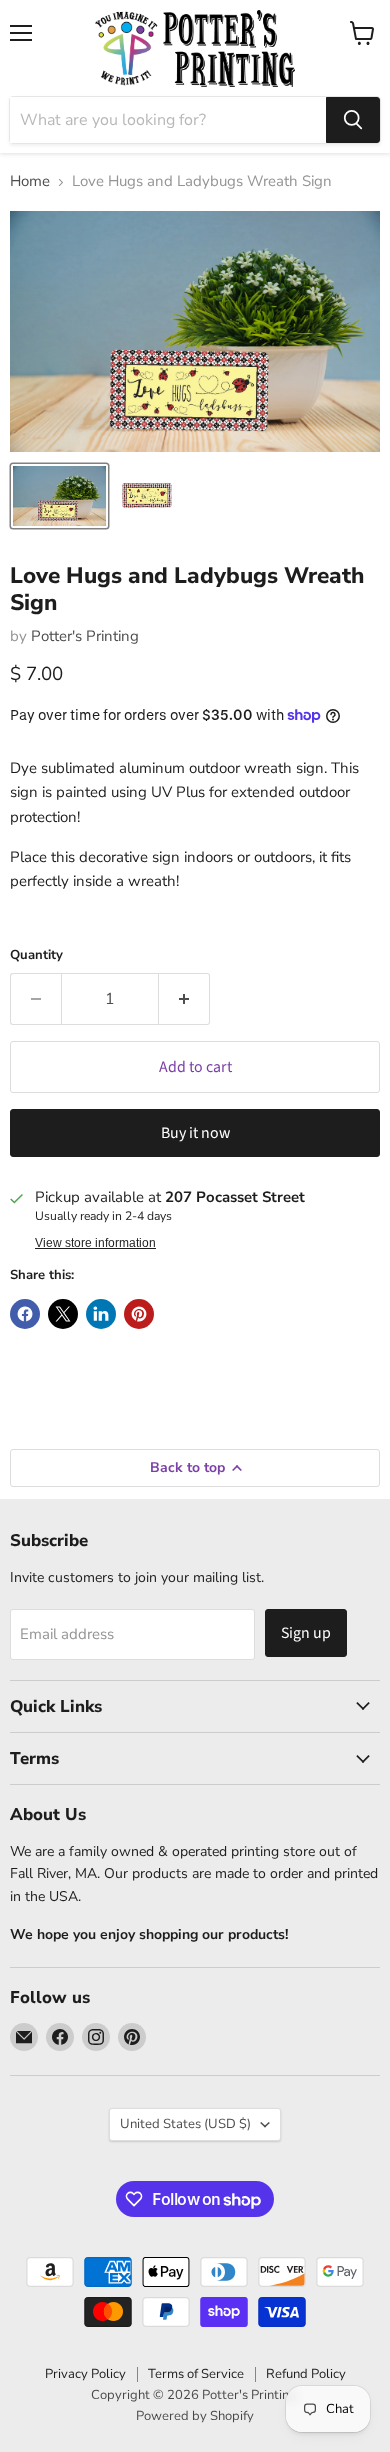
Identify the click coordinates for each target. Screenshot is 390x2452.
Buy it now (195, 1133)
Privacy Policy (85, 2374)
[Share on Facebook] (25, 1314)
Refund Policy (306, 2374)
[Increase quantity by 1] (184, 999)
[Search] (353, 120)
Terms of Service (196, 2374)
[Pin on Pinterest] (139, 1314)
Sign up (306, 1633)
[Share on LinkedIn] (101, 1314)
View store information (95, 1243)
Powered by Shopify (195, 2416)
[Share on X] (63, 1314)
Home (30, 181)
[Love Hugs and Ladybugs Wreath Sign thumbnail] (59, 496)
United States (185, 2124)
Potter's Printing (85, 636)
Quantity (36, 955)
